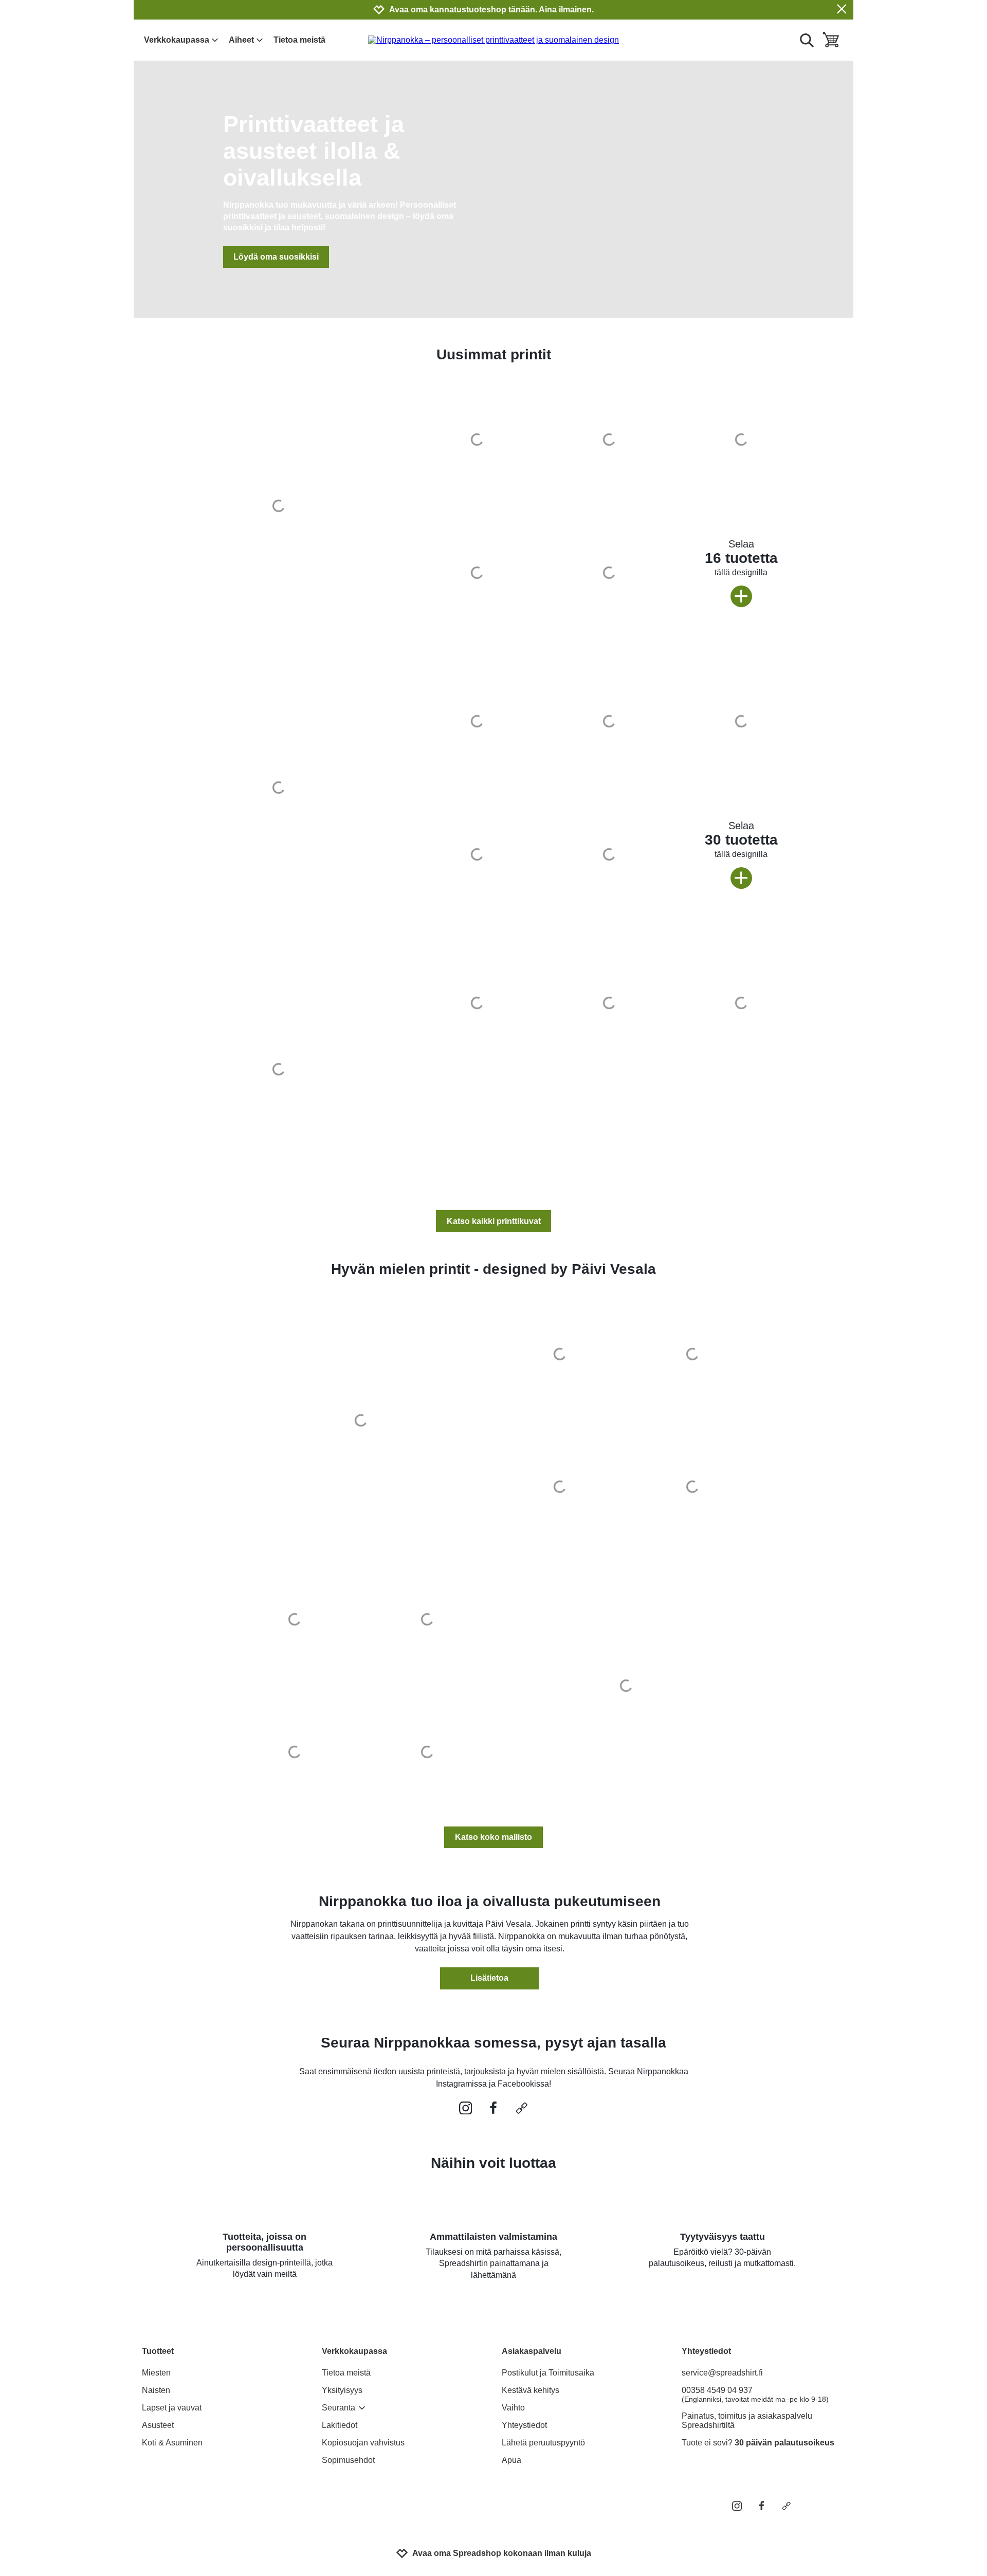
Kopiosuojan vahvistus (363, 2443)
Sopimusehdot (348, 2460)
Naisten (156, 2390)
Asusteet (158, 2425)
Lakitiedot (340, 2425)
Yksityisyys (342, 2390)
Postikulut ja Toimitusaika (548, 2373)
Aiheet (241, 40)
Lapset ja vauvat (172, 2408)
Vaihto (513, 2408)
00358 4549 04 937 (755, 2395)
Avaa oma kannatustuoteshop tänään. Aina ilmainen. (491, 10)
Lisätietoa (489, 1978)
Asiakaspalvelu (532, 2351)
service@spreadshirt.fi (722, 2373)
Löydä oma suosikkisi (276, 257)
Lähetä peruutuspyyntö (543, 2443)
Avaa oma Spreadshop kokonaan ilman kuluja (502, 2553)
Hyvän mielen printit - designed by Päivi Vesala (493, 1269)
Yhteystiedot (524, 2425)
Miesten (156, 2373)
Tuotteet (158, 2351)
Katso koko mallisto (493, 1837)
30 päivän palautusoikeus (784, 2443)
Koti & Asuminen (172, 2443)
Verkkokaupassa (177, 40)
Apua (511, 2460)
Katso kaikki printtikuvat (494, 1221)
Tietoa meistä (299, 40)
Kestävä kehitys (531, 2390)
